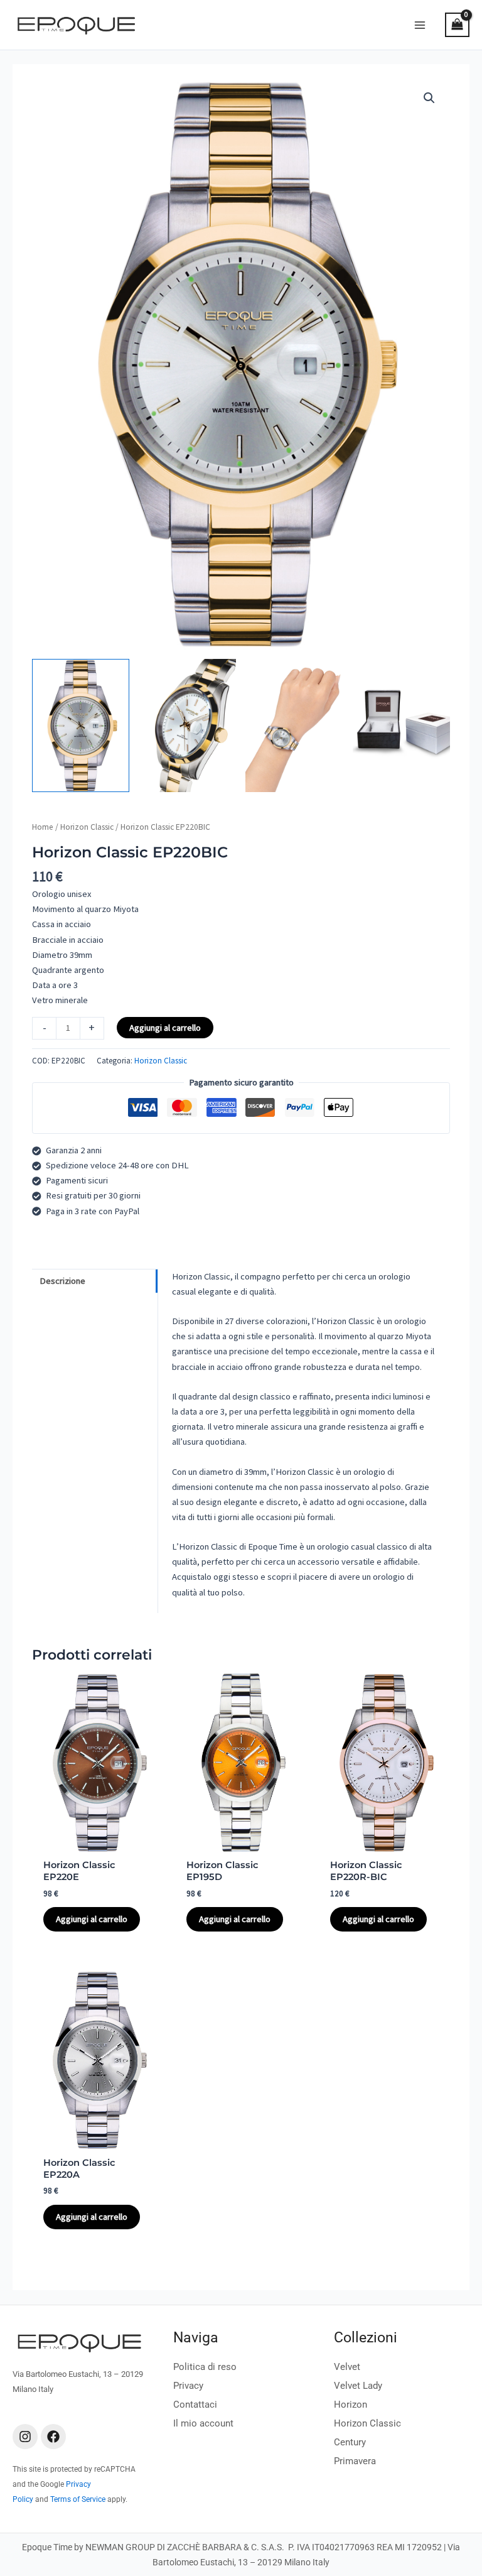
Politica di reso (205, 2367)
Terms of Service (78, 2499)
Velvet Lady (358, 2386)
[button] (429, 98)
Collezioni (366, 2338)
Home (43, 827)
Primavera (355, 2461)
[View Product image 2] (187, 726)
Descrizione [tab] (62, 1281)
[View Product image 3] (294, 726)
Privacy (188, 2386)
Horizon (351, 2405)
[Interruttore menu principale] (420, 24)
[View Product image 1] (81, 726)
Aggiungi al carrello (165, 1028)
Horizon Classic (87, 827)
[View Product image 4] (401, 726)
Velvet (347, 2367)
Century (350, 2442)
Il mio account (203, 2423)
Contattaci (195, 2405)
